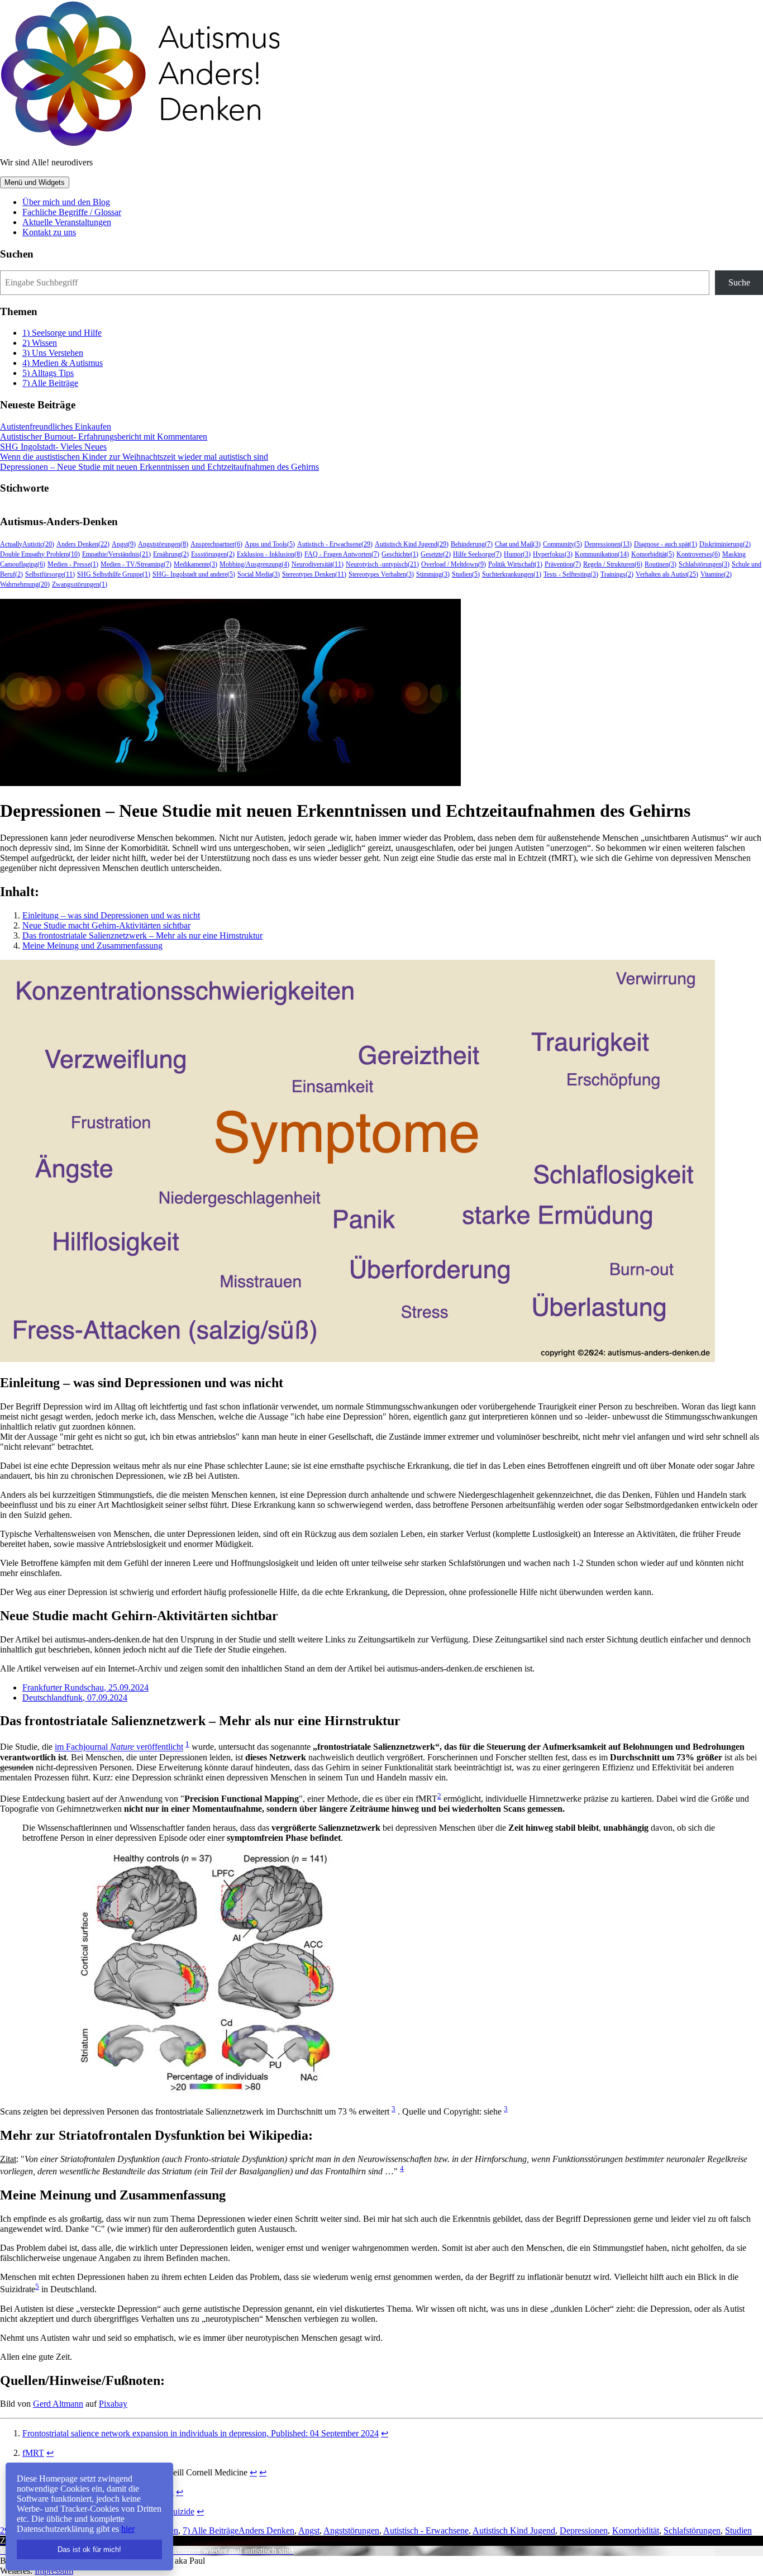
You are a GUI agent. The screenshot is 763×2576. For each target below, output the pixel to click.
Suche (739, 282)
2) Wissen (40, 343)
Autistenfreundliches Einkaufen (56, 427)
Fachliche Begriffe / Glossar (72, 212)
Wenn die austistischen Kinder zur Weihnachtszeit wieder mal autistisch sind (134, 457)
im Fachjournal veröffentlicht (119, 1747)
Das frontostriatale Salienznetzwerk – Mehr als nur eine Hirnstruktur (142, 935)
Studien (738, 2530)
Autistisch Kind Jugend (514, 2530)
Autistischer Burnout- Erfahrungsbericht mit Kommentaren (104, 437)
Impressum (54, 2571)
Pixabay (113, 2404)
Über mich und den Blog (66, 202)
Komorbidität (636, 2530)
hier (128, 2529)
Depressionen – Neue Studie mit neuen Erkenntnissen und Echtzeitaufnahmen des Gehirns (159, 467)
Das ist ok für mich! (89, 2549)
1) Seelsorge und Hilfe (62, 333)
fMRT (33, 2453)
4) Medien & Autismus (63, 363)
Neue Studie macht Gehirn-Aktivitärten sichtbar (106, 925)
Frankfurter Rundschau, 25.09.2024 (85, 1687)
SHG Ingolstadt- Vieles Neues (53, 447)
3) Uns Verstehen (53, 353)
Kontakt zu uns (49, 232)
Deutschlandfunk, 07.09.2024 (75, 1698)
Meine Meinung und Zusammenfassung (92, 946)
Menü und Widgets (35, 182)
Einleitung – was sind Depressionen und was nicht (111, 915)
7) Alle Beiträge (50, 383)
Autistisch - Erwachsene (426, 2530)
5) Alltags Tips (48, 373)
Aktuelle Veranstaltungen (67, 222)
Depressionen (584, 2530)
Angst (309, 2530)
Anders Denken (266, 2530)
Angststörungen (351, 2530)
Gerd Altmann (58, 2404)
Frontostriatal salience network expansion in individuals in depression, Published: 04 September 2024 (201, 2433)
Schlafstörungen (692, 2530)
